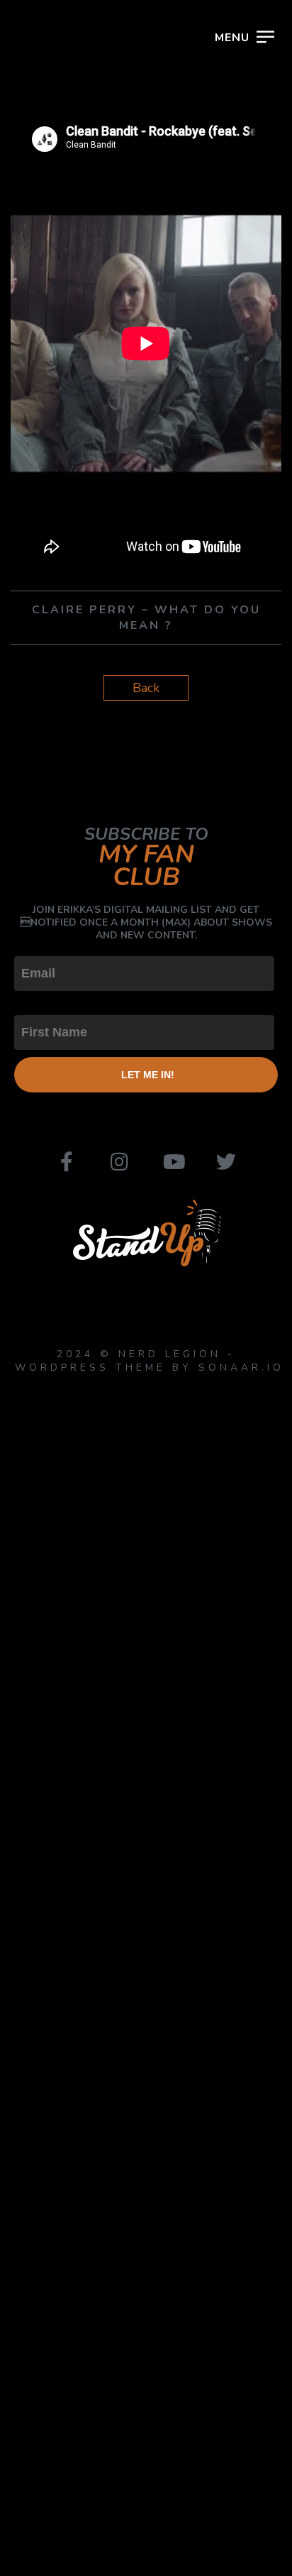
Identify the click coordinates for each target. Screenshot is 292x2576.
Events (69, 136)
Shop (57, 292)
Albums (73, 167)
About (66, 198)
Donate (73, 323)
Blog (56, 261)
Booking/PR (99, 230)
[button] (260, 49)
